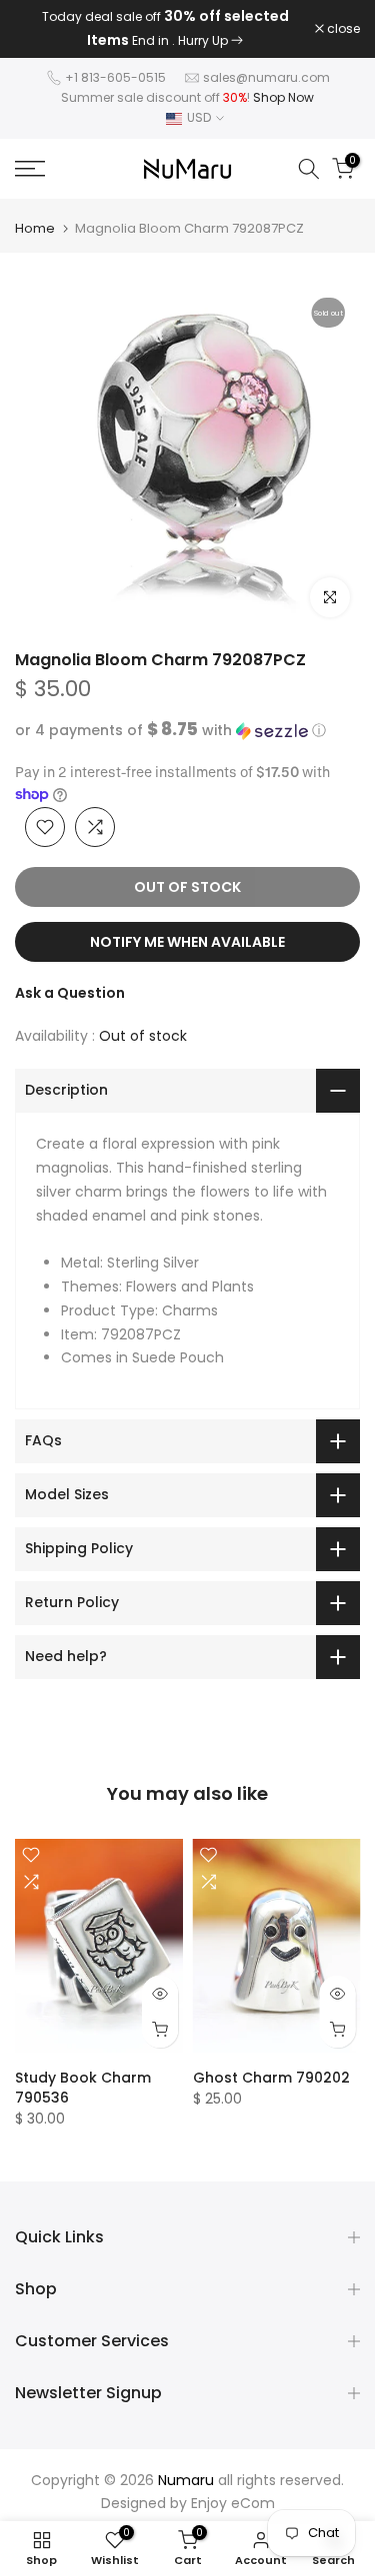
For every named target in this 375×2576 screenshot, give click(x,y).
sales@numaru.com (266, 77)
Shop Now (283, 97)
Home (35, 228)
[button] (187, 731)
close (342, 29)
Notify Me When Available (187, 942)
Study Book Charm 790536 (83, 2088)
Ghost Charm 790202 (271, 2078)
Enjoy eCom (233, 2503)
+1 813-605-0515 (115, 77)
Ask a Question (70, 993)
